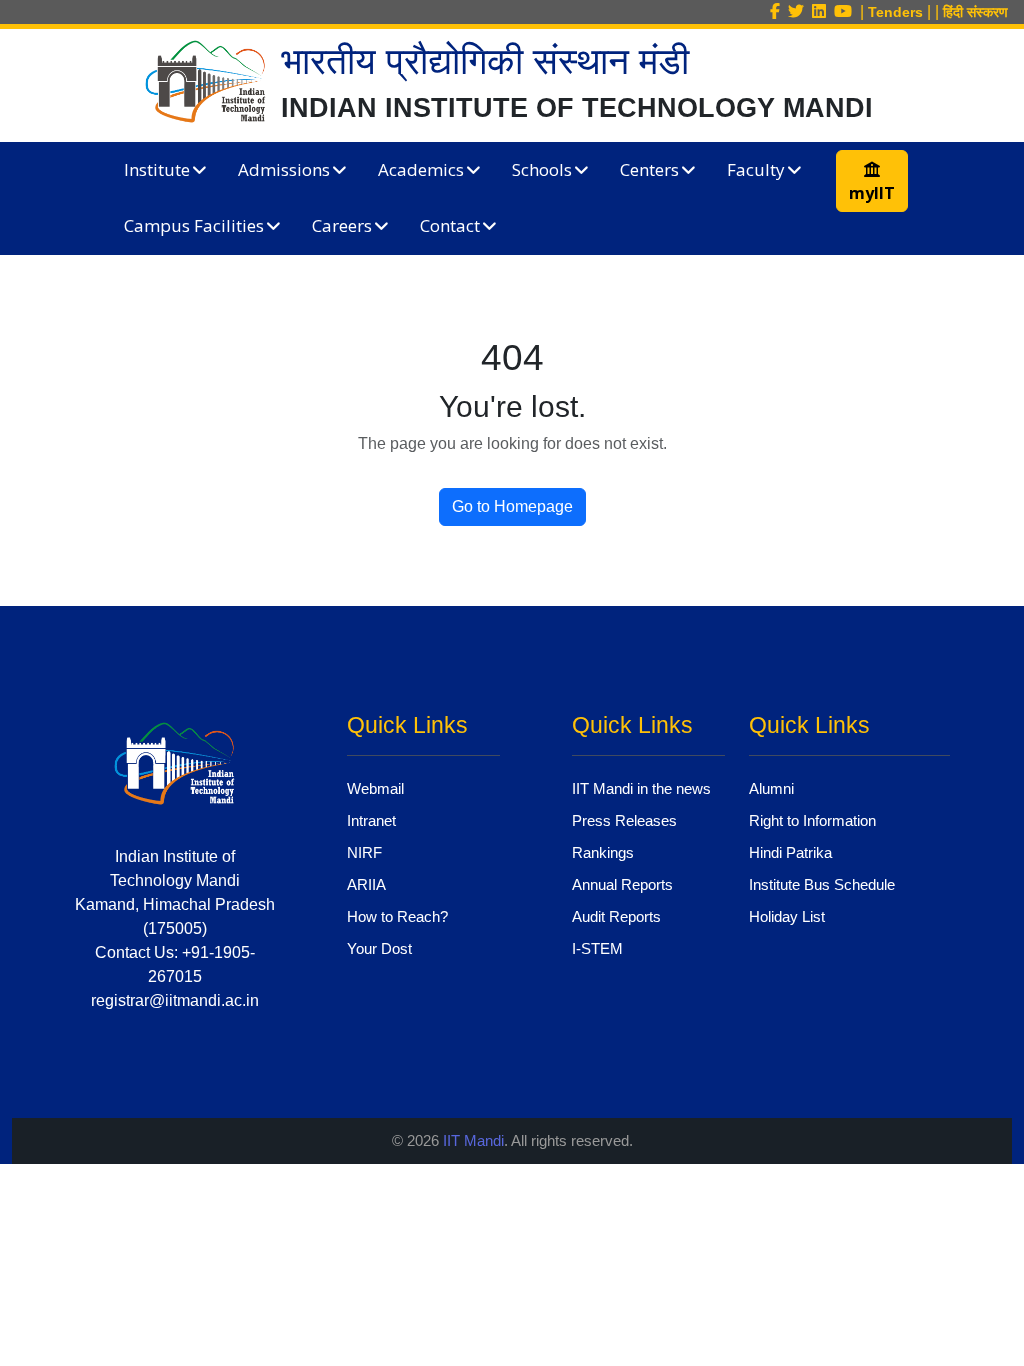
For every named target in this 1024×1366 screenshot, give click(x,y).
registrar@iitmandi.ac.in (175, 1000)
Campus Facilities (194, 225)
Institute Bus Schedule (822, 884)
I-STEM (597, 948)
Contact (450, 225)
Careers (342, 225)
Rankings (603, 852)
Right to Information (812, 820)
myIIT (872, 193)
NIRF (364, 852)
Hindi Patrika (790, 852)
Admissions (284, 169)
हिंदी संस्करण (975, 12)
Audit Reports (616, 916)
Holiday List (787, 916)
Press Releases (624, 820)
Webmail (375, 788)
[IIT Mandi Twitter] (800, 11)
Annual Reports (622, 884)
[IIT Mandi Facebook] (779, 11)
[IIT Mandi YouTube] (847, 11)
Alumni (771, 788)
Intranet (371, 820)
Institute (157, 169)
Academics (421, 169)
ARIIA (366, 884)
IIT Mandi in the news (641, 788)
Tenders (895, 12)
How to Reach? (397, 916)
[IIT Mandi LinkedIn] (823, 11)
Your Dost (379, 948)
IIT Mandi (473, 1140)
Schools (542, 169)
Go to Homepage (512, 506)
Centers (649, 169)
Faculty (756, 169)
